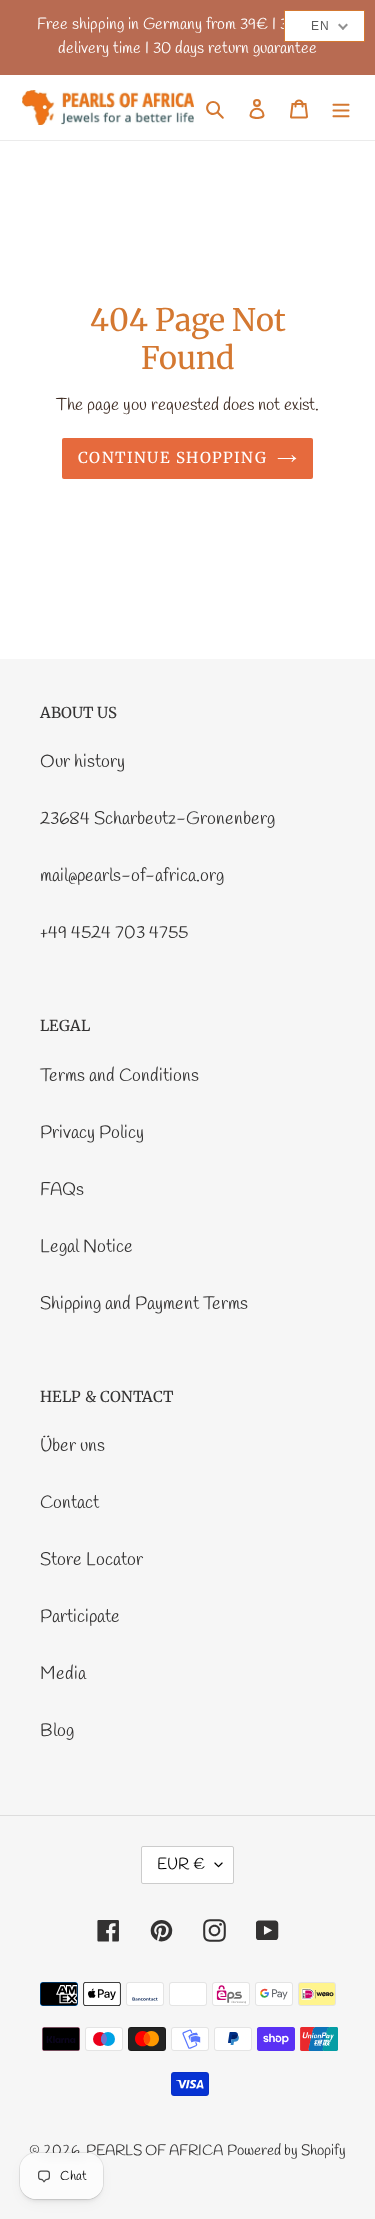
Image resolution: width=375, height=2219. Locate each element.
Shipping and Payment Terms (144, 1304)
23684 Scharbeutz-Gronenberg (157, 819)
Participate (80, 1617)
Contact (69, 1503)
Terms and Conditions (119, 1076)
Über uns (72, 1446)
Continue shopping (172, 457)
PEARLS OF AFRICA (154, 2151)
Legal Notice (86, 1247)
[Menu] (341, 107)
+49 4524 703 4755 (114, 933)
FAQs (62, 1190)
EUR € (181, 1864)
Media (63, 1674)
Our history (82, 762)
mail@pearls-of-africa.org (132, 876)
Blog (57, 1731)
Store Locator (91, 1560)
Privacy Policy (92, 1133)
